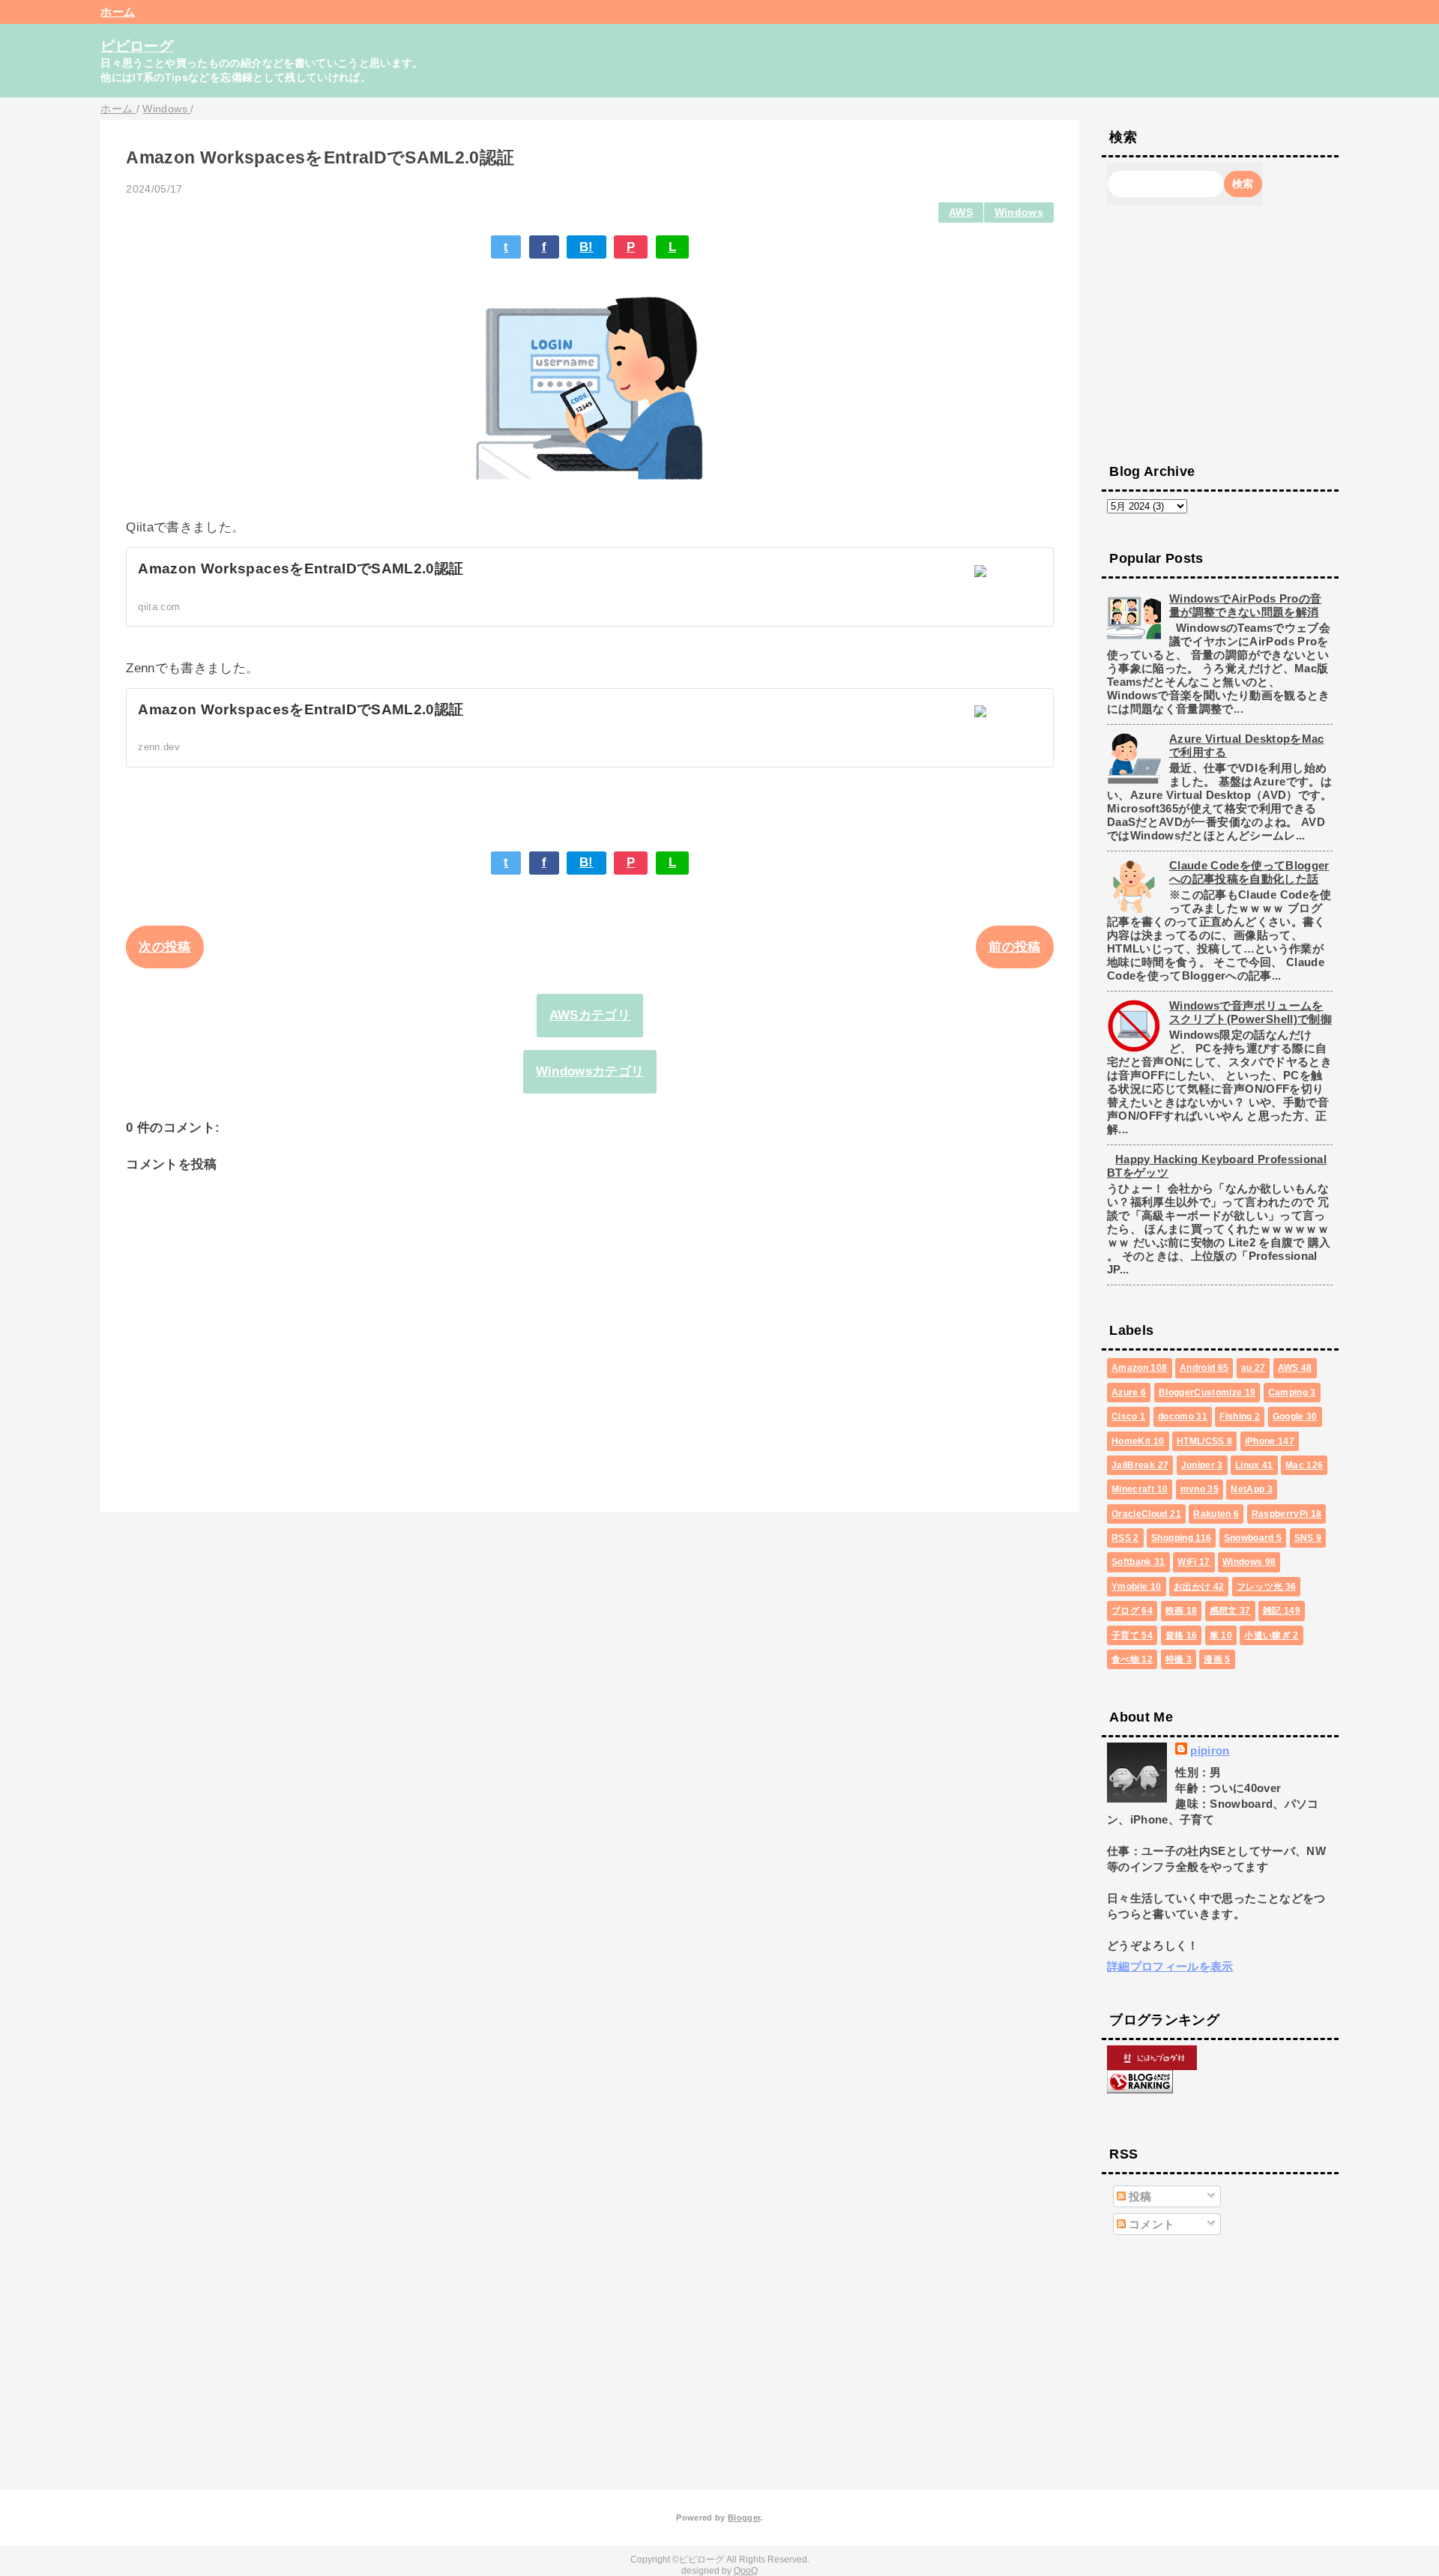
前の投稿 (1014, 947)
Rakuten (1216, 1514)
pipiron (1210, 1750)
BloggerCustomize (1207, 1393)
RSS (1125, 1538)
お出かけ (1199, 1587)
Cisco (1128, 1417)
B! (586, 247)
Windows (1019, 212)
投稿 (1139, 2196)
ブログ (1132, 1611)
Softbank (1138, 1562)
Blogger (744, 2518)
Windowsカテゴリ (590, 1071)
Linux (1254, 1465)
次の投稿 (165, 947)
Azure (1129, 1393)
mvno (1200, 1489)
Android (1204, 1368)
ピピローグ (137, 46)
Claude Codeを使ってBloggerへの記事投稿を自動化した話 (1249, 872)
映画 (1182, 1611)
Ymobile (1136, 1587)
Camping (1292, 1393)
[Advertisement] (1220, 333)
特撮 (1179, 1659)
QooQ (746, 2571)
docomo (1183, 1417)
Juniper (1202, 1465)
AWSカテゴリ (590, 1015)
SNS (1308, 1538)
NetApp (1252, 1489)
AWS (961, 212)
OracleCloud (1146, 1514)
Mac (1304, 1465)
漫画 (1217, 1659)
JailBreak (1140, 1465)
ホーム (118, 12)
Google (1295, 1417)
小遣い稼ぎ (1271, 1635)
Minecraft (1140, 1489)
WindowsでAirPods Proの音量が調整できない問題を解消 (1245, 605)
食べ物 (1132, 1659)
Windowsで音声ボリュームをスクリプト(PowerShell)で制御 (1251, 1012)
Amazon (1139, 1368)
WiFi (1194, 1562)
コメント (1150, 2224)
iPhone (1270, 1441)
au (1254, 1368)
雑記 (1282, 1611)
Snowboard (1253, 1538)
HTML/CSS (1204, 1441)
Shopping (1181, 1538)
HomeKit (1138, 1441)
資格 (1182, 1635)
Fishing (1240, 1417)
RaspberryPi (1287, 1514)
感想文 (1230, 1611)
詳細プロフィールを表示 (1170, 1966)
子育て (1132, 1635)
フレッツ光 (1267, 1587)
